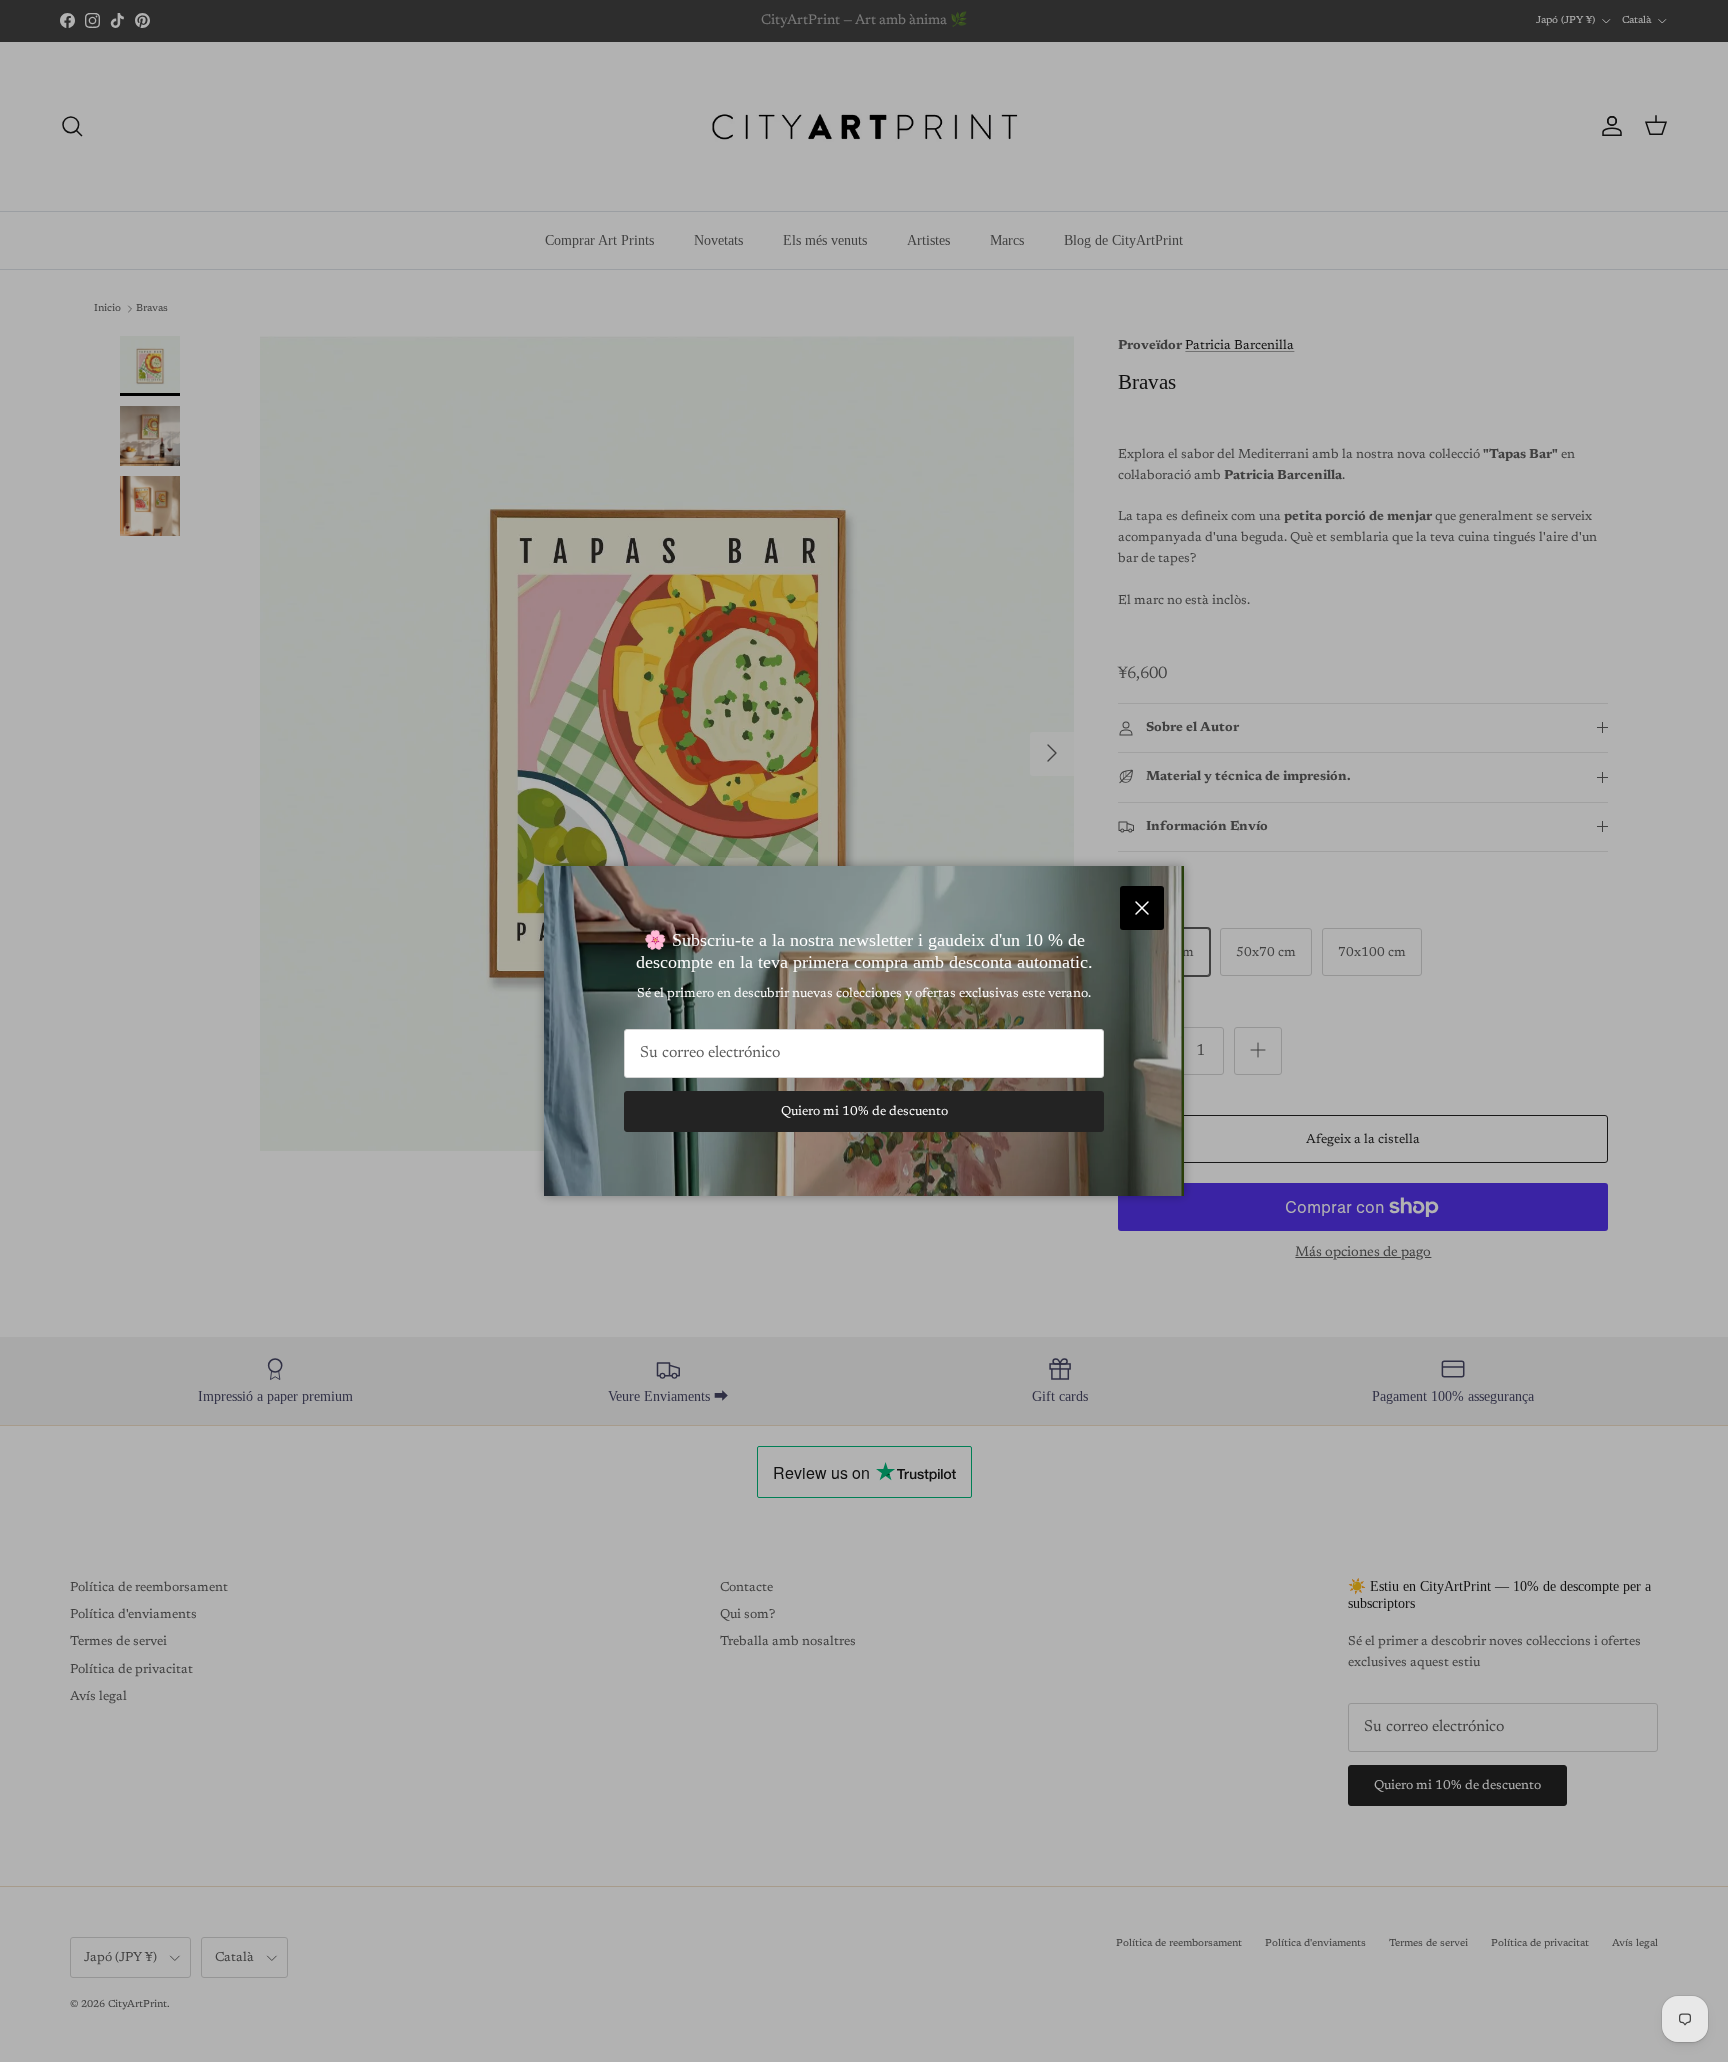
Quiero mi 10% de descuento (864, 1111)
